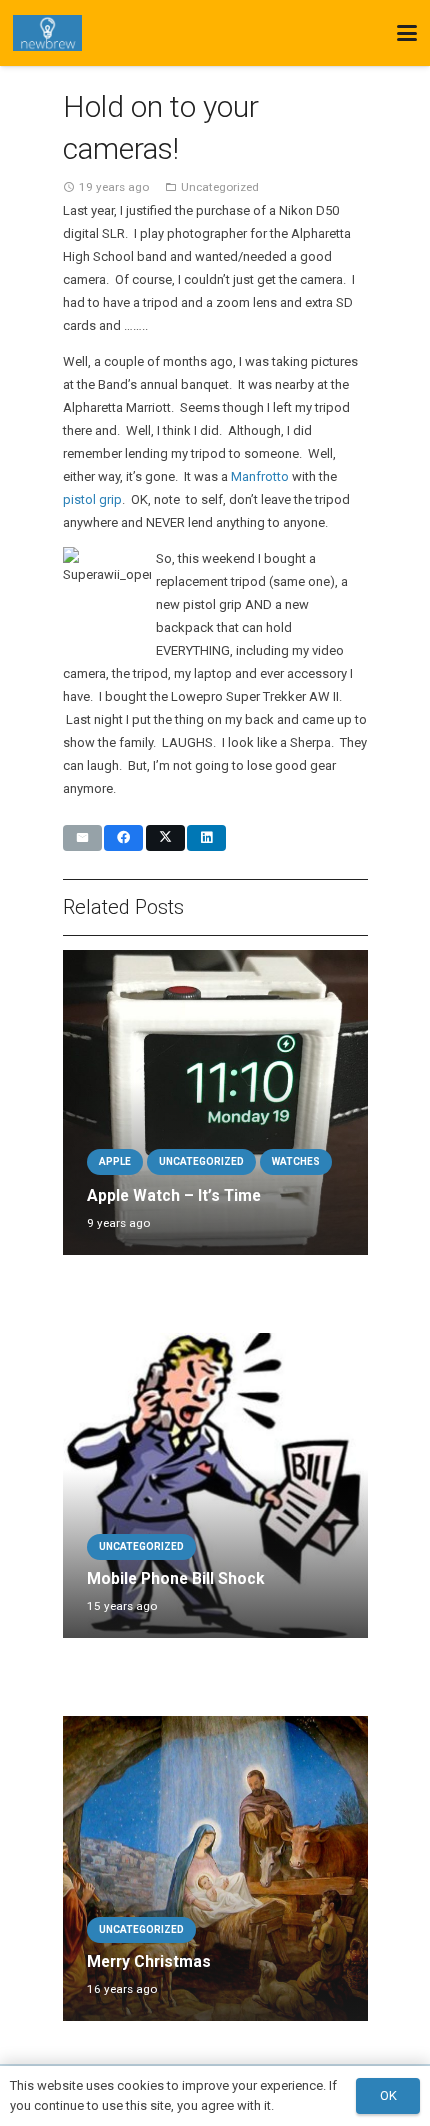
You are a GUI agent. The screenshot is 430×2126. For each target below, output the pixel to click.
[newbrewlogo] (47, 33)
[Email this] (82, 838)
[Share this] (123, 838)
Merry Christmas (149, 1962)
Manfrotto (260, 476)
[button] (407, 33)
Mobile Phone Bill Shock (175, 1579)
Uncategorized (220, 187)
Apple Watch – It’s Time (174, 1196)
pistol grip (92, 499)
